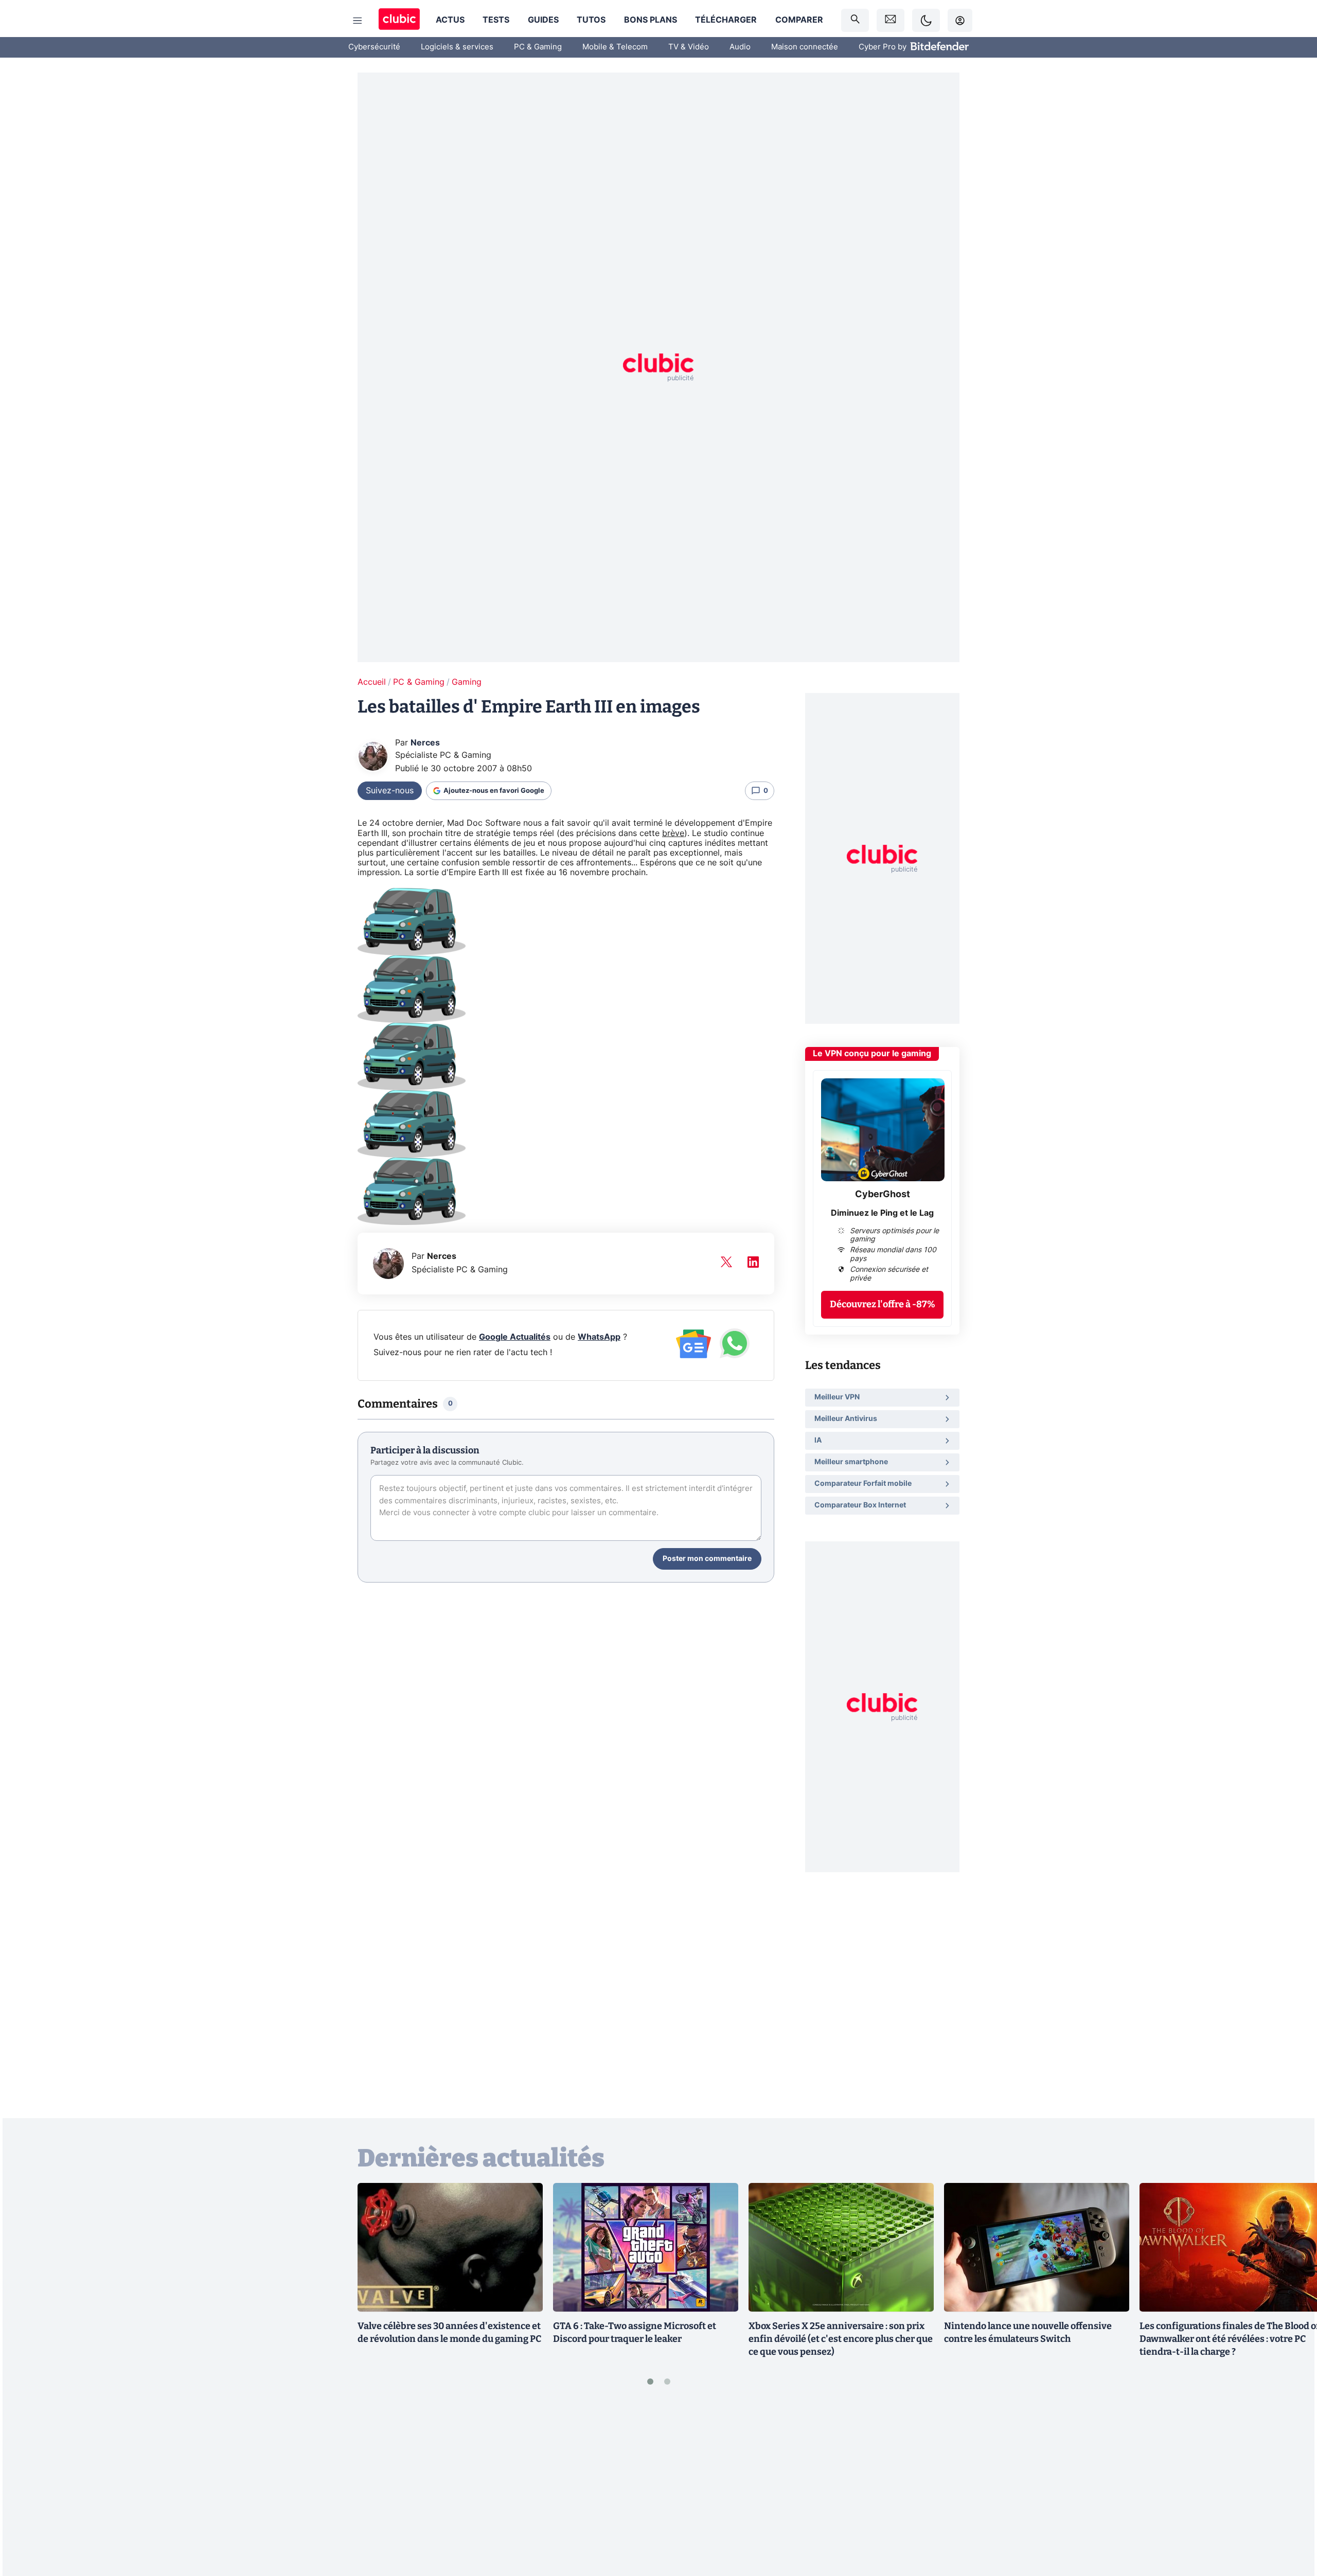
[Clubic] (399, 20)
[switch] (926, 20)
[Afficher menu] (358, 21)
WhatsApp (599, 1337)
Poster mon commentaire (707, 1559)
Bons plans (651, 20)
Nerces (425, 743)
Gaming (467, 682)
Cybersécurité (374, 47)
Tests (496, 20)
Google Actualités (515, 1337)
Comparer (799, 20)
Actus (450, 20)
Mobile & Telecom (615, 47)
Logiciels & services (457, 47)
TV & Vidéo (689, 47)
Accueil (372, 682)
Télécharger (726, 20)
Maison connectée (805, 47)
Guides (543, 20)
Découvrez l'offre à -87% (883, 1304)
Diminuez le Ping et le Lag (882, 1213)
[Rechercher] (855, 20)
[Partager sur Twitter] (1291, 2522)
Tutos (591, 20)
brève (673, 833)
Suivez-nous (390, 791)
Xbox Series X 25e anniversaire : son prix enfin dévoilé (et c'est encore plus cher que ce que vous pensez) (841, 2339)
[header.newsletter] (891, 20)
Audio (740, 47)
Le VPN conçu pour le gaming (872, 1054)
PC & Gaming (538, 47)
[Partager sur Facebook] (1291, 2488)
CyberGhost (883, 1195)
